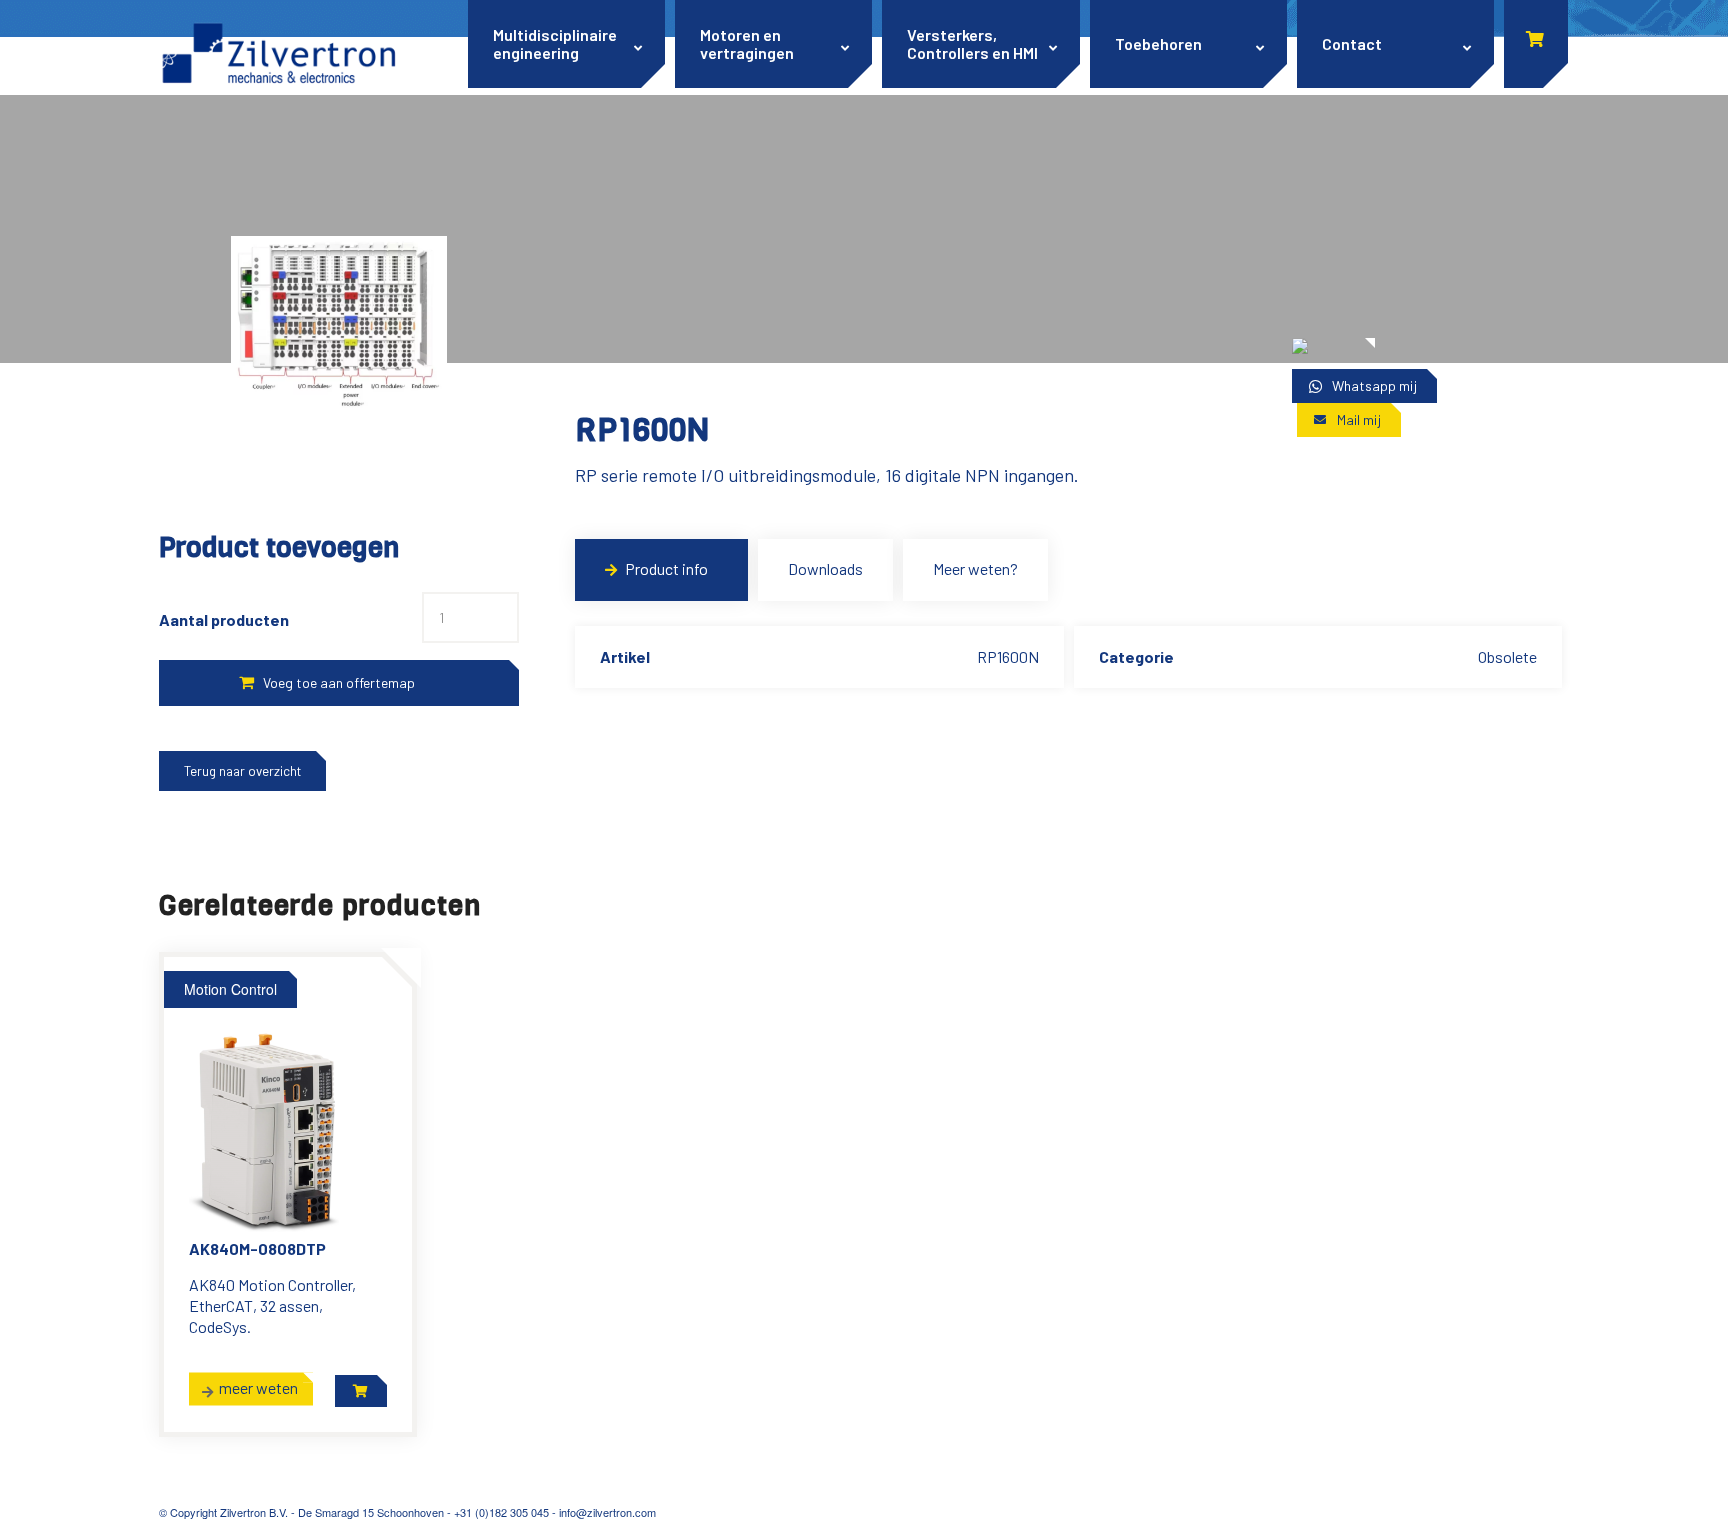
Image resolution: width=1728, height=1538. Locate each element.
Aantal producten (224, 619)
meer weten (258, 1387)
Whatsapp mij (1374, 385)
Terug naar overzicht (242, 771)
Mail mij (1359, 419)
